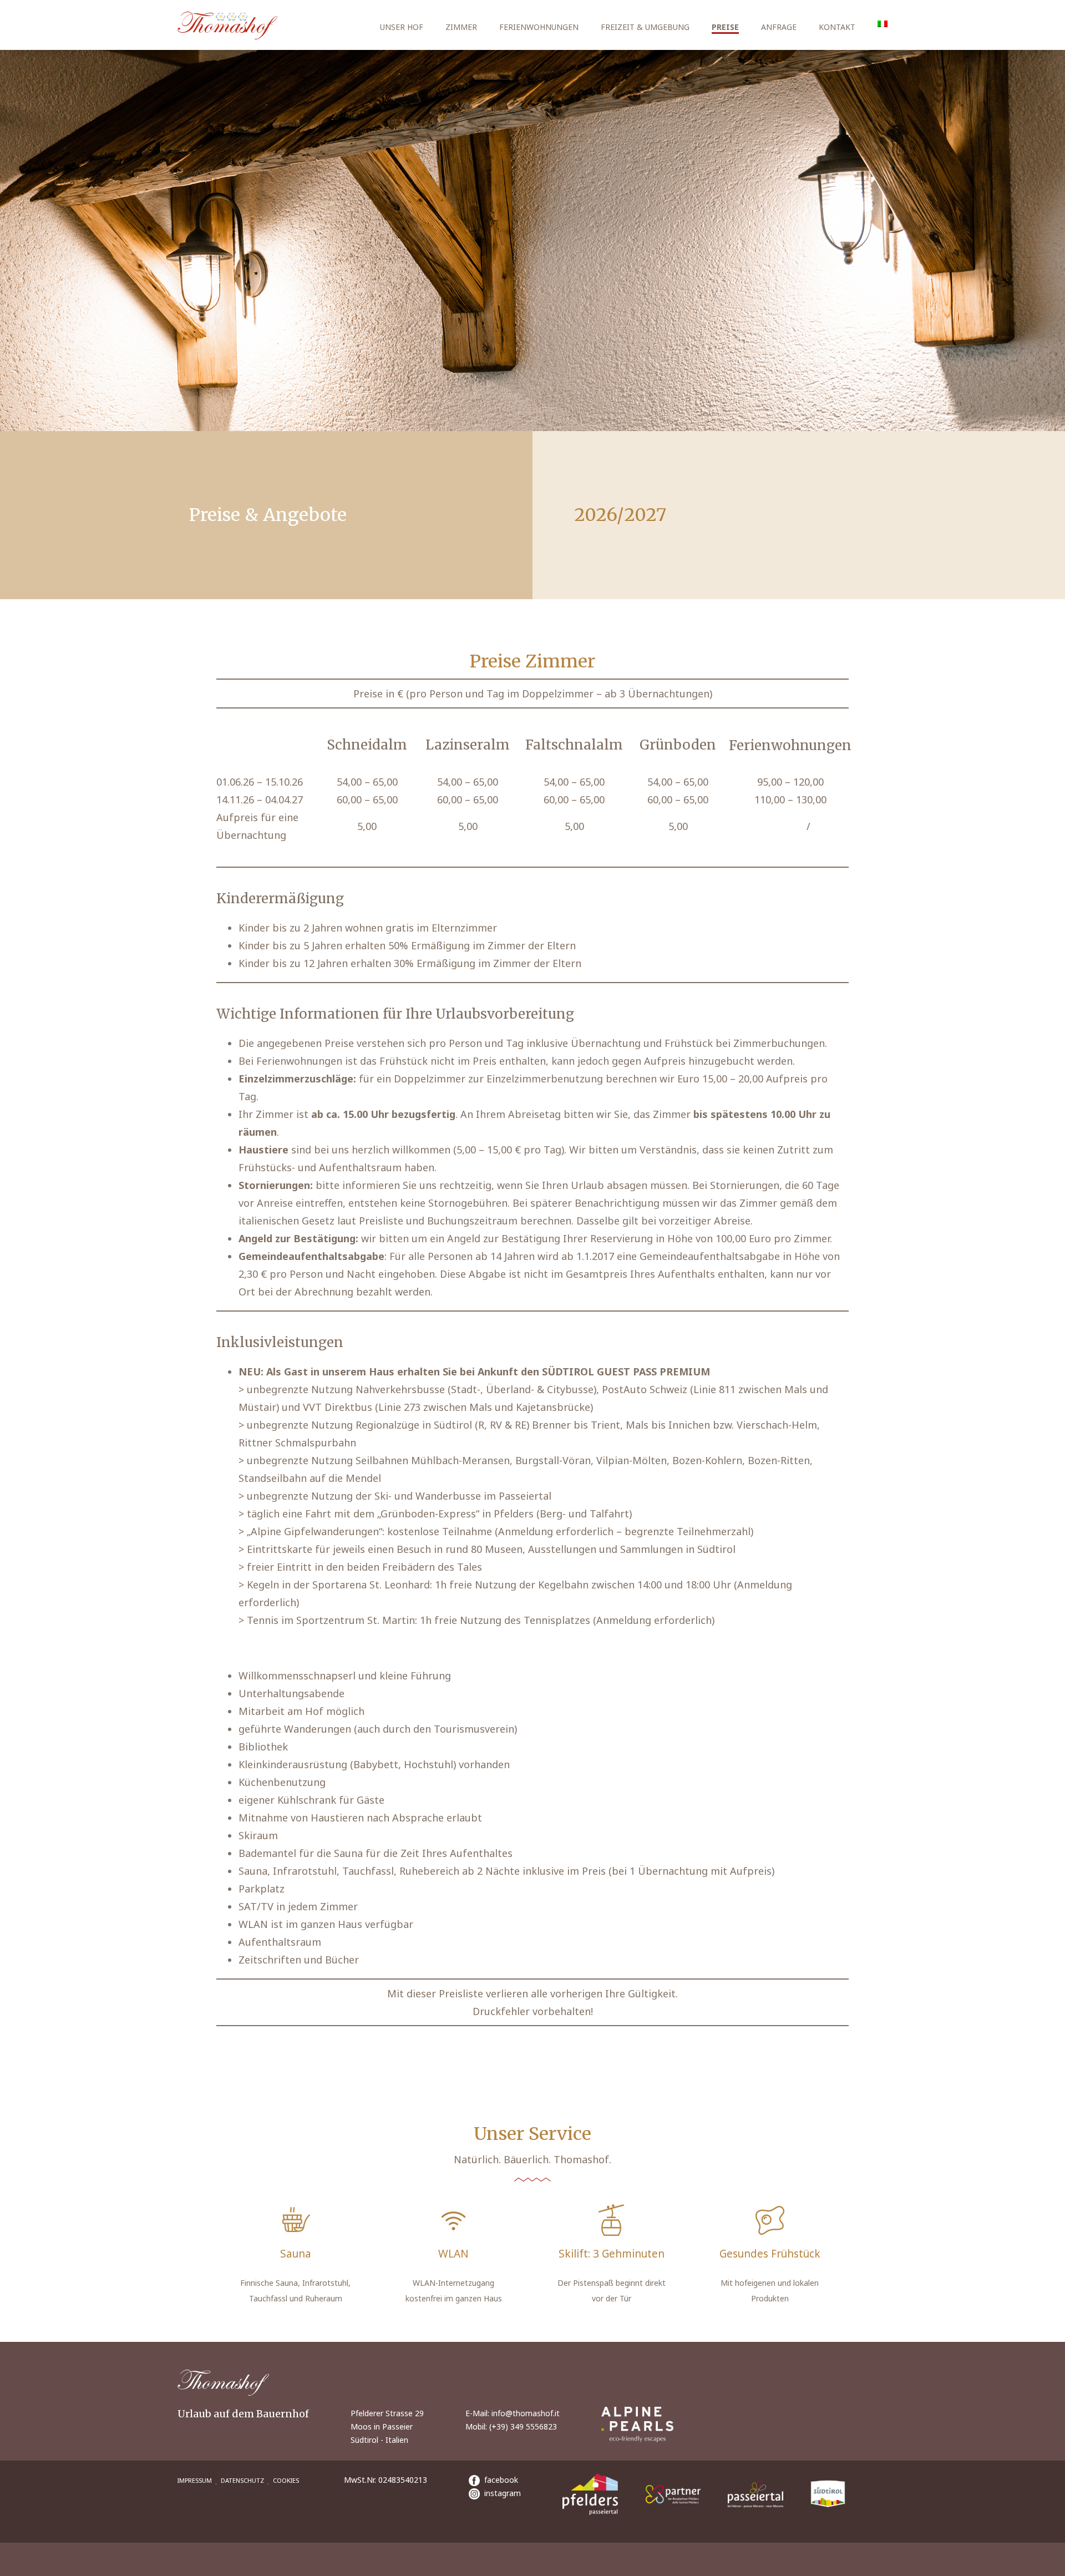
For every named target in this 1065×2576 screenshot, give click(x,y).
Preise (725, 27)
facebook (499, 2480)
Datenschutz (242, 2480)
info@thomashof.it (526, 2413)
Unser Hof (402, 27)
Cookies (286, 2480)
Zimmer (461, 27)
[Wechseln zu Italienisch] (883, 24)
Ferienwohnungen (539, 27)
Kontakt (837, 27)
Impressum (195, 2480)
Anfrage (779, 27)
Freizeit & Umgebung (645, 27)
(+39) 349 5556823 (523, 2426)
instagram (500, 2493)
